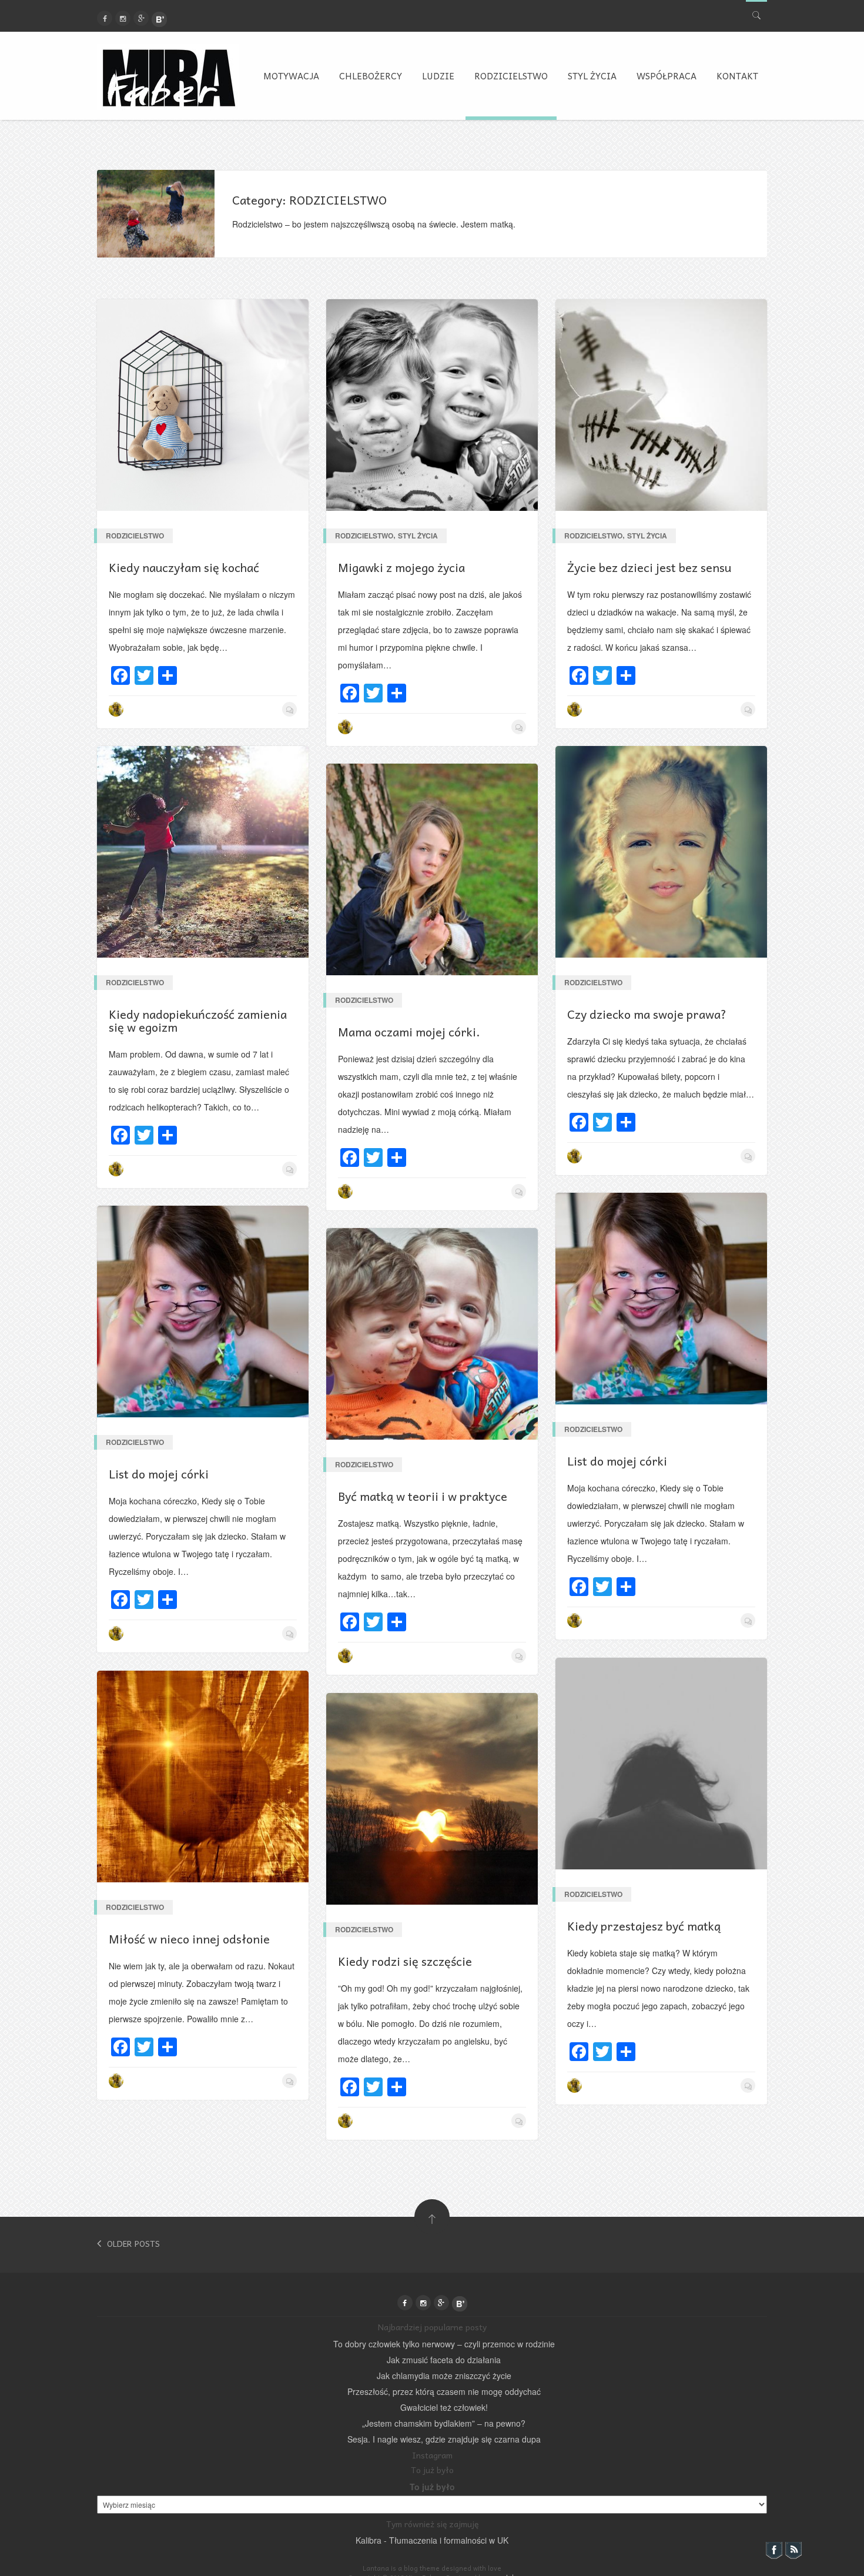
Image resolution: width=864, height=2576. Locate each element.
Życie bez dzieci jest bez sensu (649, 567)
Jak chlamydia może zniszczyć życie (444, 2376)
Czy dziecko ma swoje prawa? (647, 1014)
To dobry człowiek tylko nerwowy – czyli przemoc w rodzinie (444, 2344)
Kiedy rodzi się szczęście (405, 1961)
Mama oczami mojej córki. (409, 1032)
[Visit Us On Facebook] (774, 2552)
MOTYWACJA (291, 76)
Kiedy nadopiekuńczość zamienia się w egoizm (198, 1021)
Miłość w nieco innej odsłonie (189, 1939)
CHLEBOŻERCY (371, 76)
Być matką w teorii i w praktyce (423, 1496)
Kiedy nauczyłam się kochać (184, 567)
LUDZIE (438, 76)
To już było (432, 2487)
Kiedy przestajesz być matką (644, 1926)
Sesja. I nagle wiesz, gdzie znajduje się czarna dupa (444, 2439)
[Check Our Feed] (793, 2552)
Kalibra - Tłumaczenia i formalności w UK (432, 2540)
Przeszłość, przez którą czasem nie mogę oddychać (444, 2391)
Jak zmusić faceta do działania (444, 2360)
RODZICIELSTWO (511, 76)
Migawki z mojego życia (401, 567)
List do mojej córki (617, 1461)
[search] (756, 13)
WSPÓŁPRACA (667, 76)
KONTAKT (737, 76)
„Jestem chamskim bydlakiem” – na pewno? (444, 2423)
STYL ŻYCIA (592, 76)
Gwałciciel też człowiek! (444, 2407)
